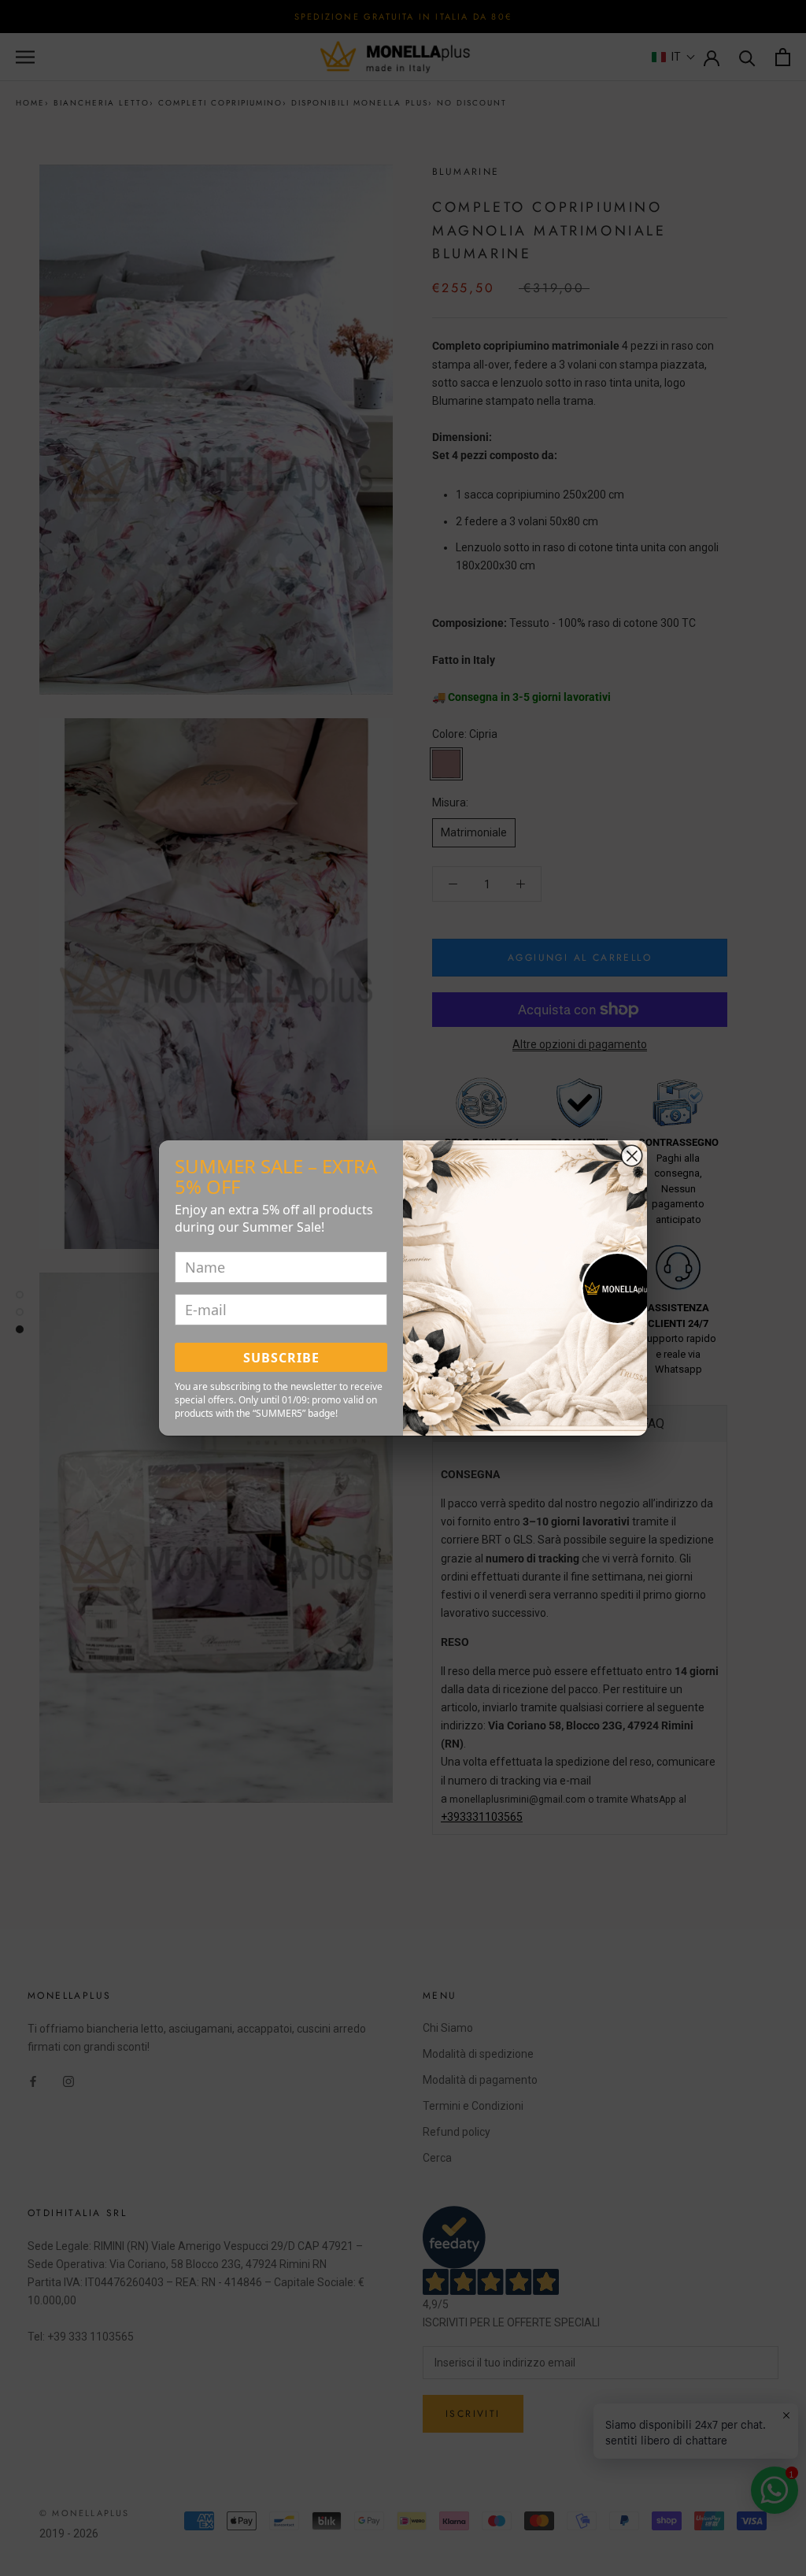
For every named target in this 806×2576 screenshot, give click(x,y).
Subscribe (281, 1358)
